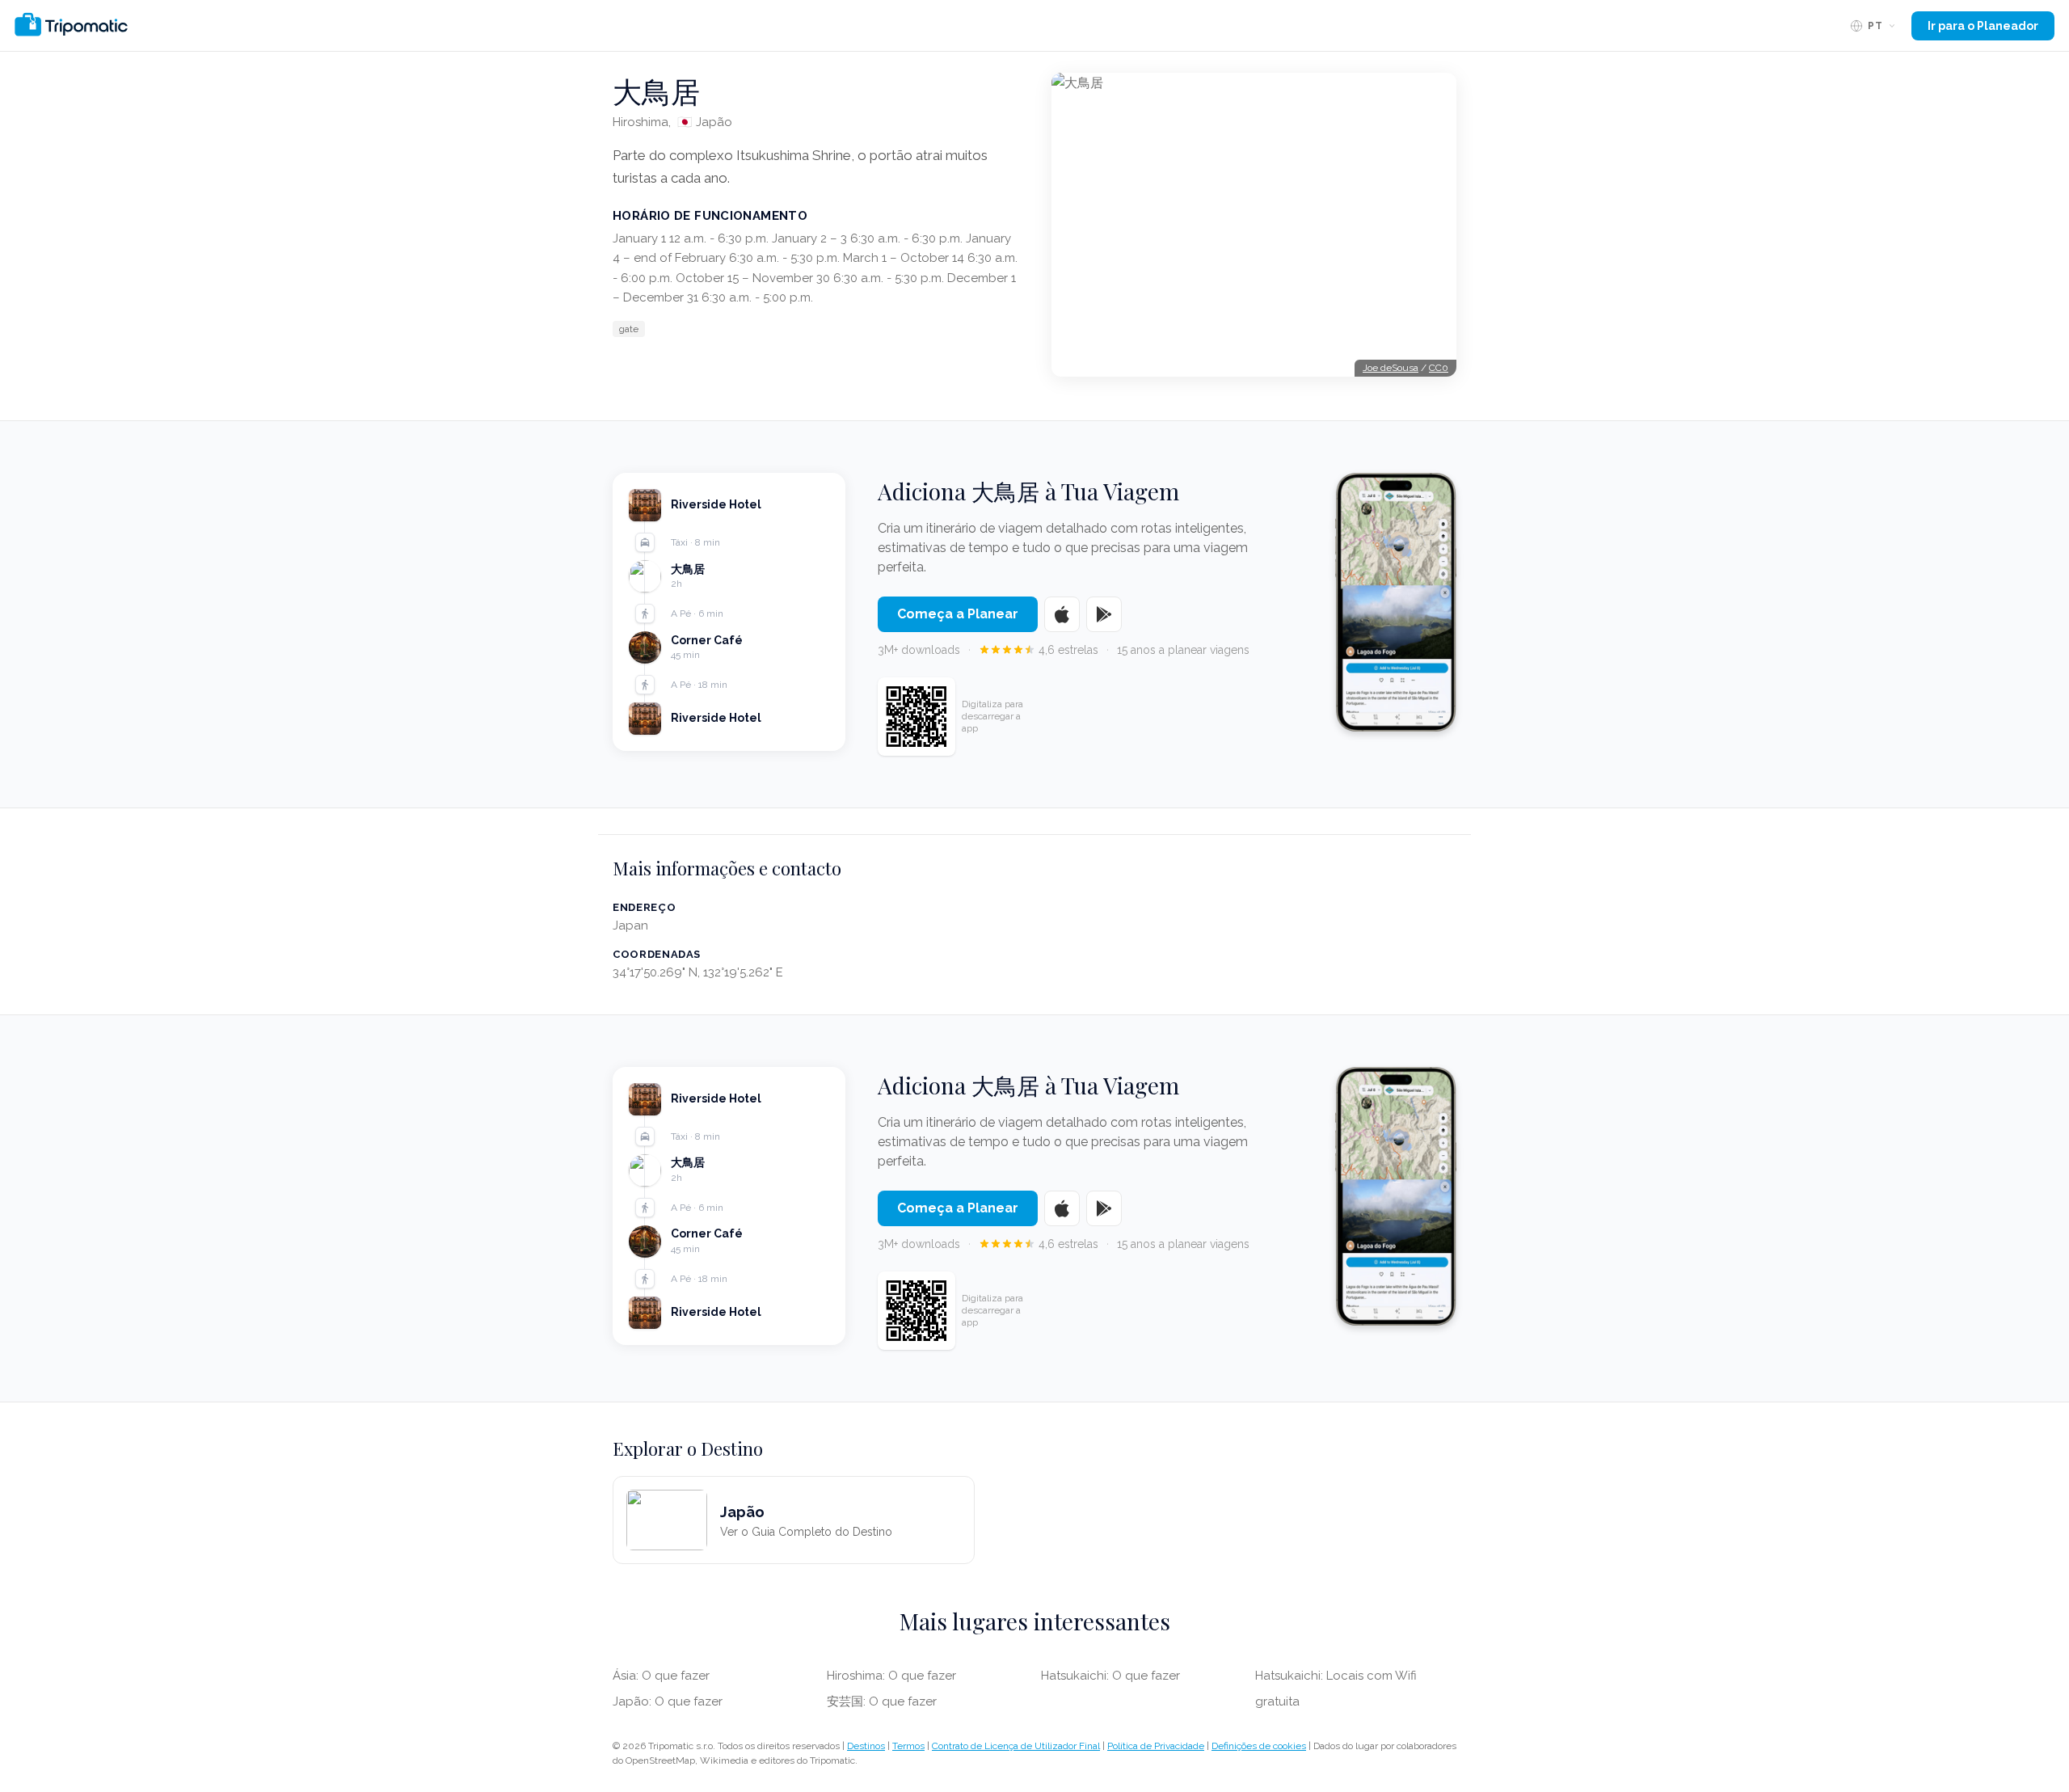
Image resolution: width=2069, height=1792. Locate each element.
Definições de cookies (1259, 1746)
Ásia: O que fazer (661, 1676)
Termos (908, 1746)
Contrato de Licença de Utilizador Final (1016, 1746)
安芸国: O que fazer (882, 1701)
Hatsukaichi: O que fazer (1110, 1676)
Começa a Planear (958, 614)
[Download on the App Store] (1062, 614)
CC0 (1439, 368)
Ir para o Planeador (1983, 26)
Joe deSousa (1391, 368)
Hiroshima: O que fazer (891, 1676)
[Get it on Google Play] (1104, 614)
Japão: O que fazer (668, 1701)
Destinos (866, 1746)
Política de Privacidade (1156, 1746)
